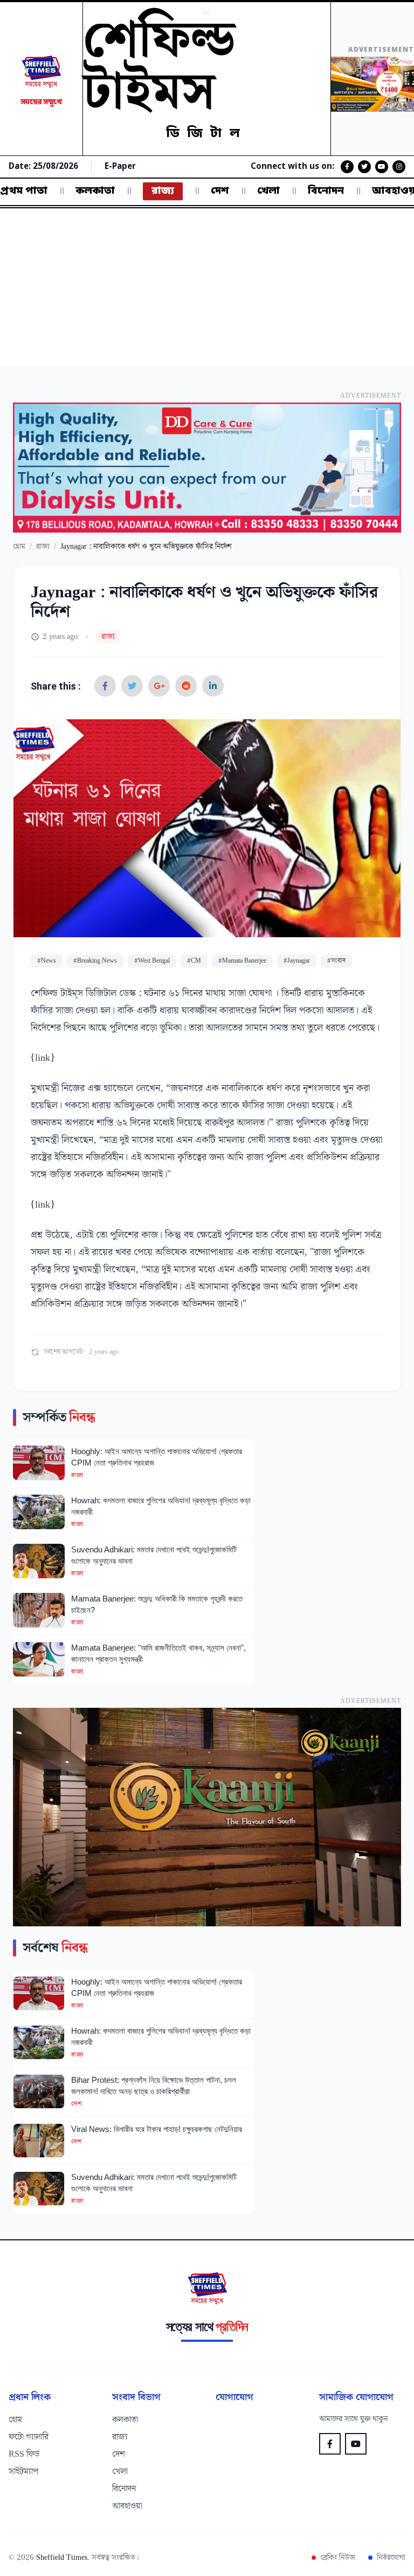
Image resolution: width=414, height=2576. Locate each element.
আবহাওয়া (127, 2506)
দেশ (220, 191)
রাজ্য (163, 191)
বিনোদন (326, 191)
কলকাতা (95, 191)
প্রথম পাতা (24, 191)
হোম (19, 547)
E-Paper (120, 167)
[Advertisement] (207, 289)
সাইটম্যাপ (23, 2472)
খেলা (268, 191)
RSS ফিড (24, 2455)
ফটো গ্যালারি (29, 2437)
